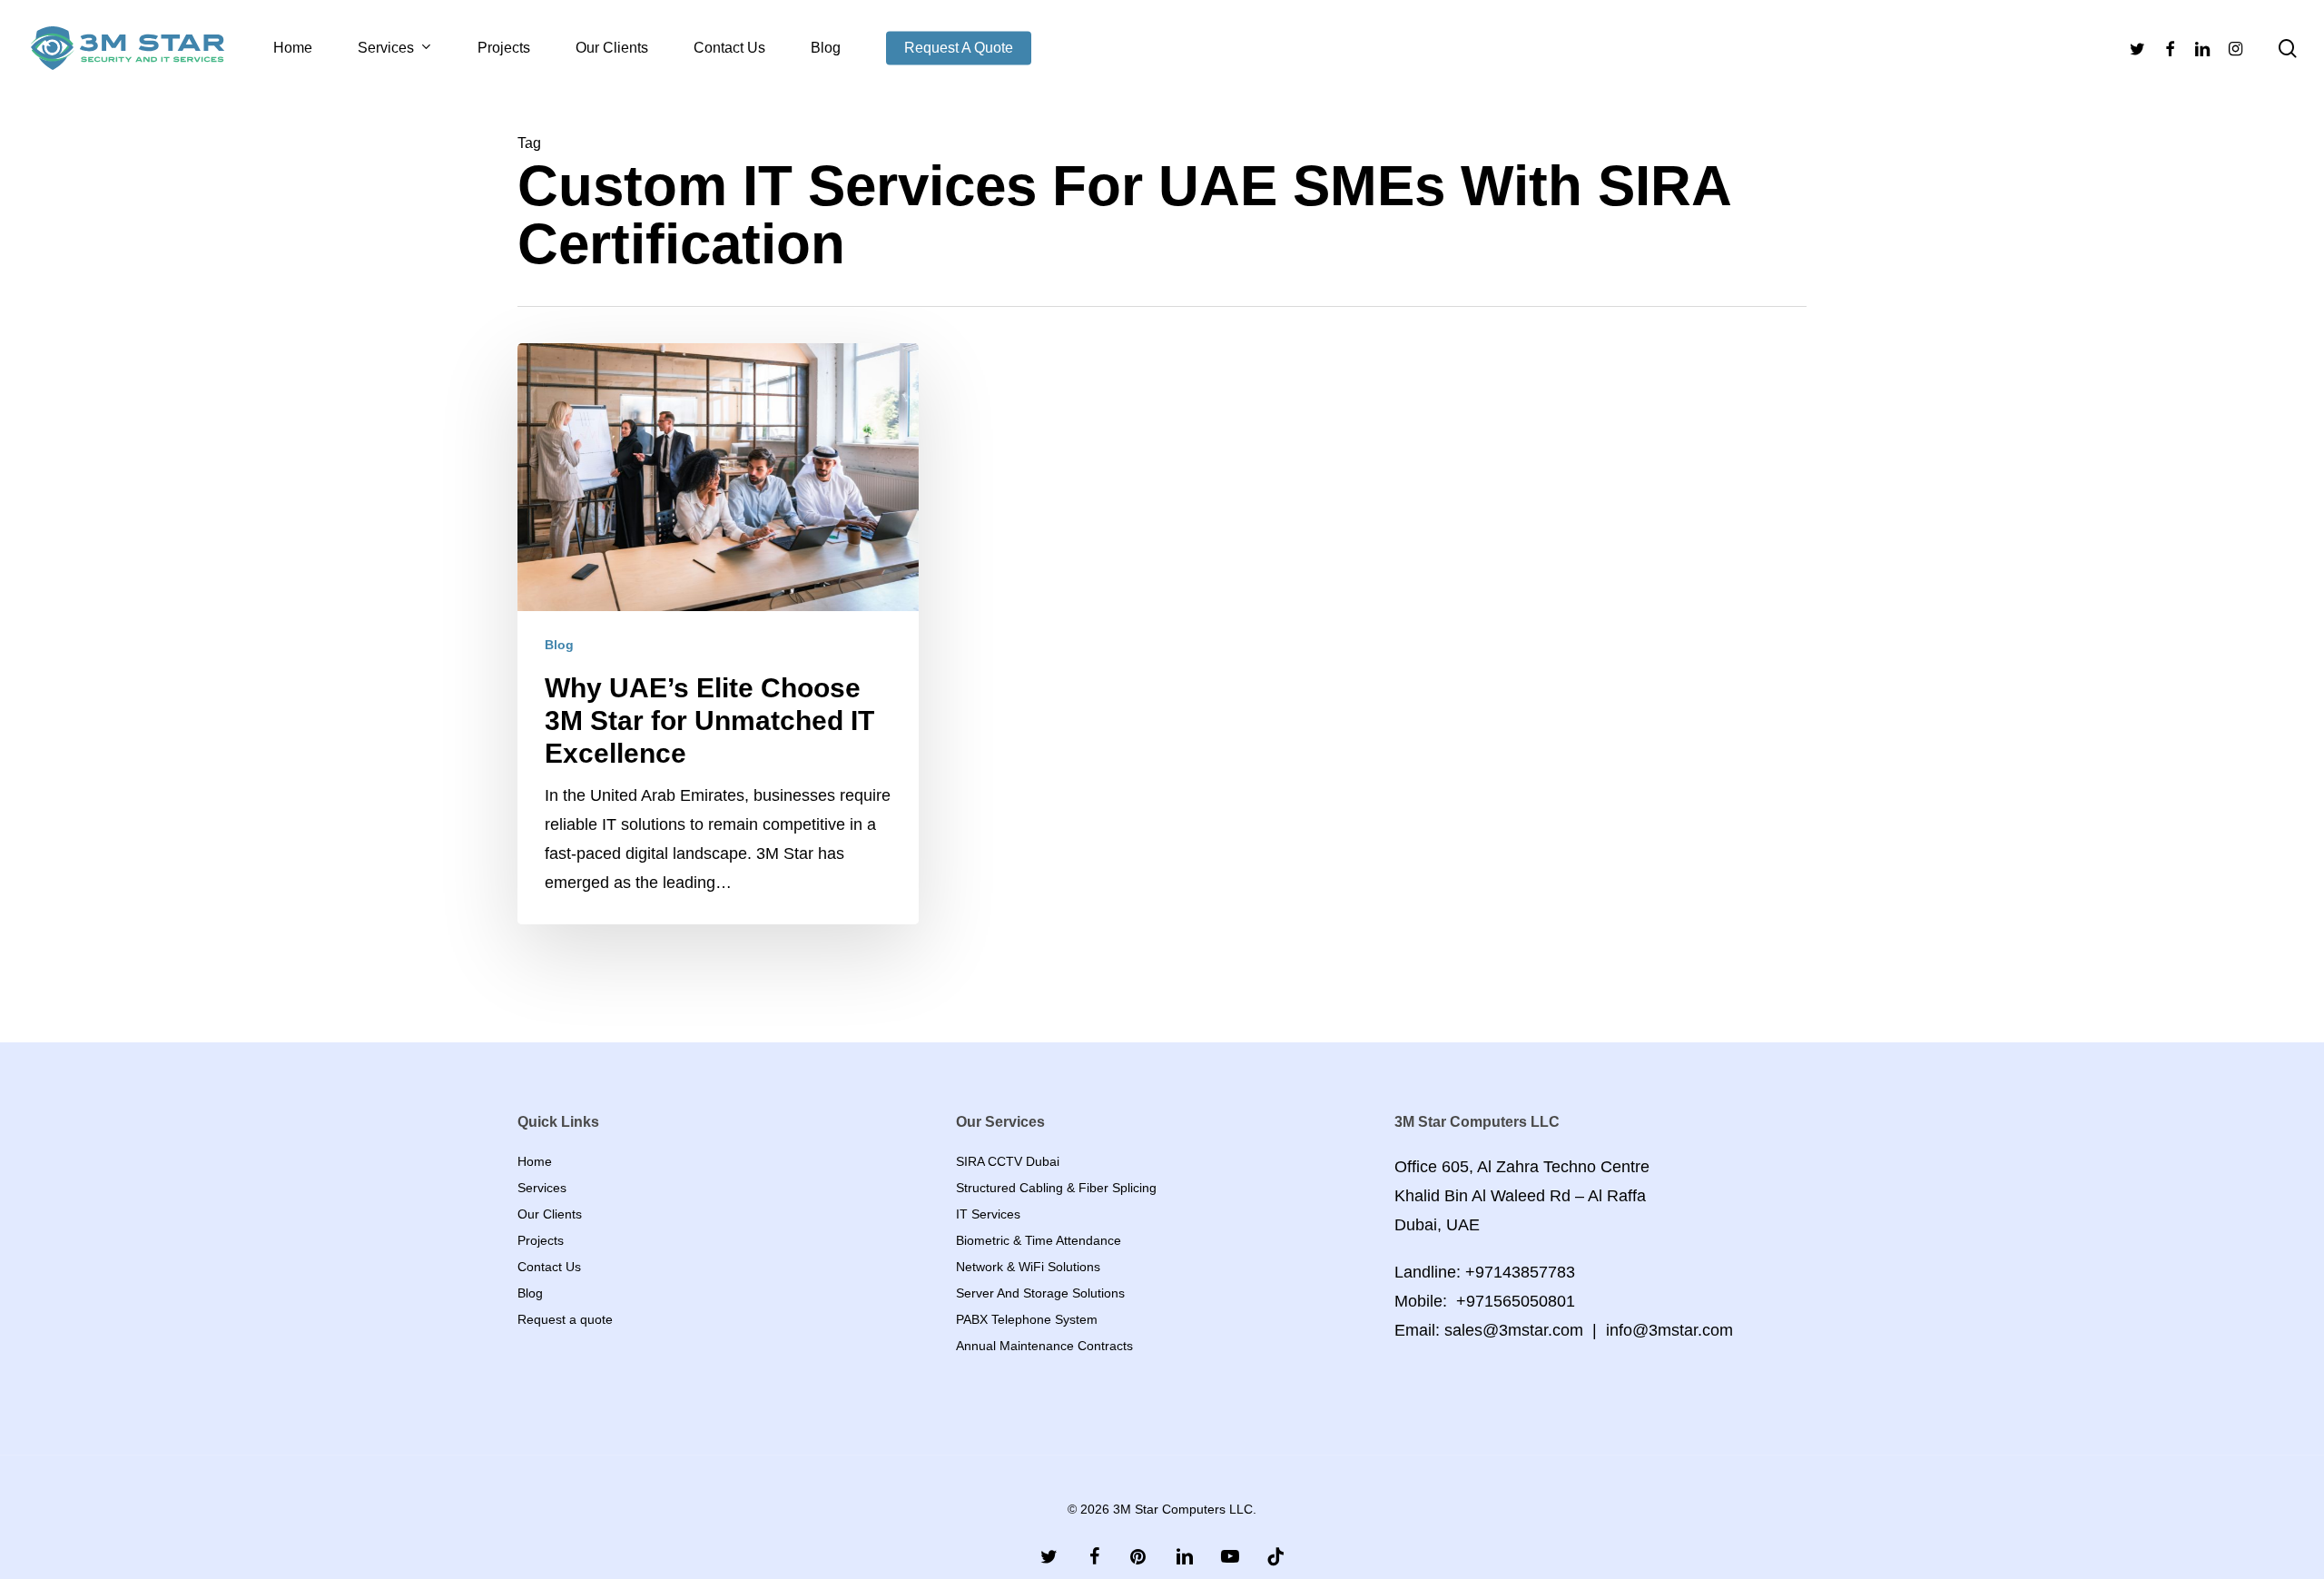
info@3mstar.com (1669, 1330)
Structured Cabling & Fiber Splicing (1056, 1188)
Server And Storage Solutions (1040, 1293)
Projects (541, 1240)
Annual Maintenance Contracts (1044, 1346)
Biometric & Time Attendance (1039, 1240)
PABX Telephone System (1027, 1319)
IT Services (988, 1214)
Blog (559, 645)
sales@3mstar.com (1514, 1330)
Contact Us (549, 1267)
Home (535, 1161)
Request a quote (565, 1319)
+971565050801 (1516, 1301)
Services (542, 1188)
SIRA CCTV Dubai (1008, 1161)
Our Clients (550, 1214)
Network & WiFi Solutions (1028, 1267)
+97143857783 (1520, 1272)
